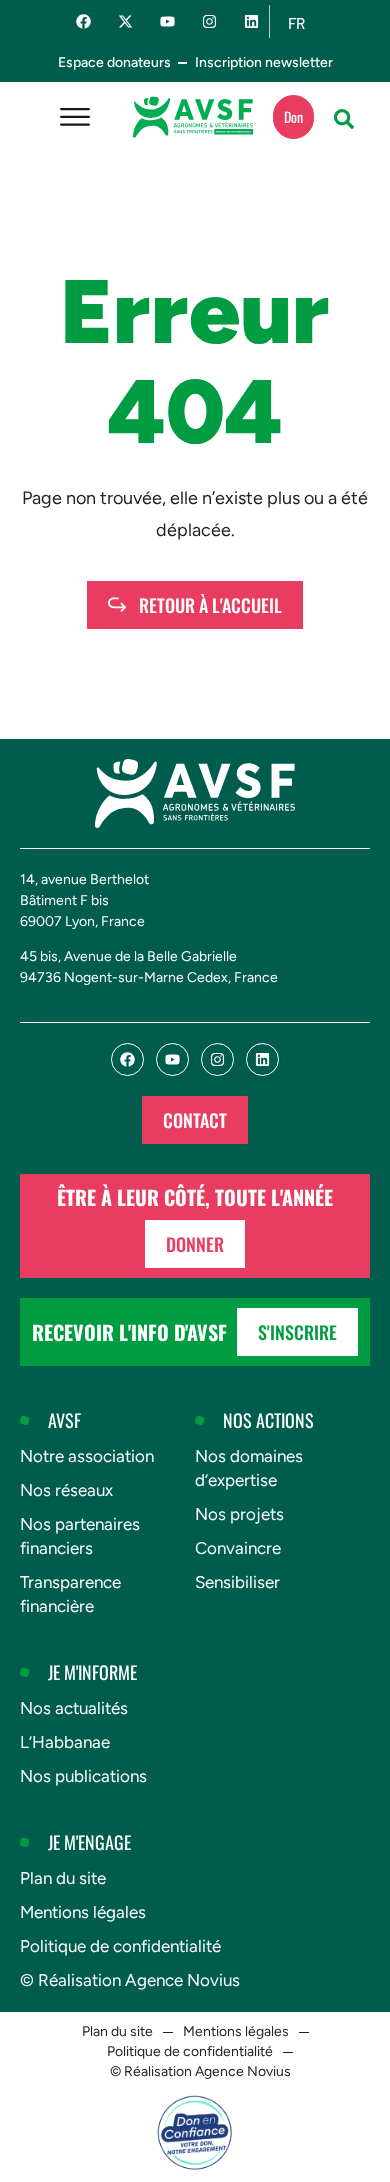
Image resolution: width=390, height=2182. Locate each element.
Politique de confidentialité (120, 1946)
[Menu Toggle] (75, 117)
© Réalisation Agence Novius (130, 1980)
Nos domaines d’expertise (249, 1468)
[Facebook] (83, 21)
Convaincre (238, 1548)
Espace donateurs (114, 62)
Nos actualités (74, 1708)
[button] (344, 119)
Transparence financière (70, 1594)
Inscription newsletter (264, 62)
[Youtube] (167, 21)
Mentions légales (83, 1912)
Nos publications (83, 1776)
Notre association (87, 1456)
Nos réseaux (66, 1490)
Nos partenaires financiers (80, 1536)
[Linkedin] (251, 21)
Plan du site (63, 1878)
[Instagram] (209, 21)
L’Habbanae (65, 1742)
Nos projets (239, 1514)
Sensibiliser (237, 1582)
